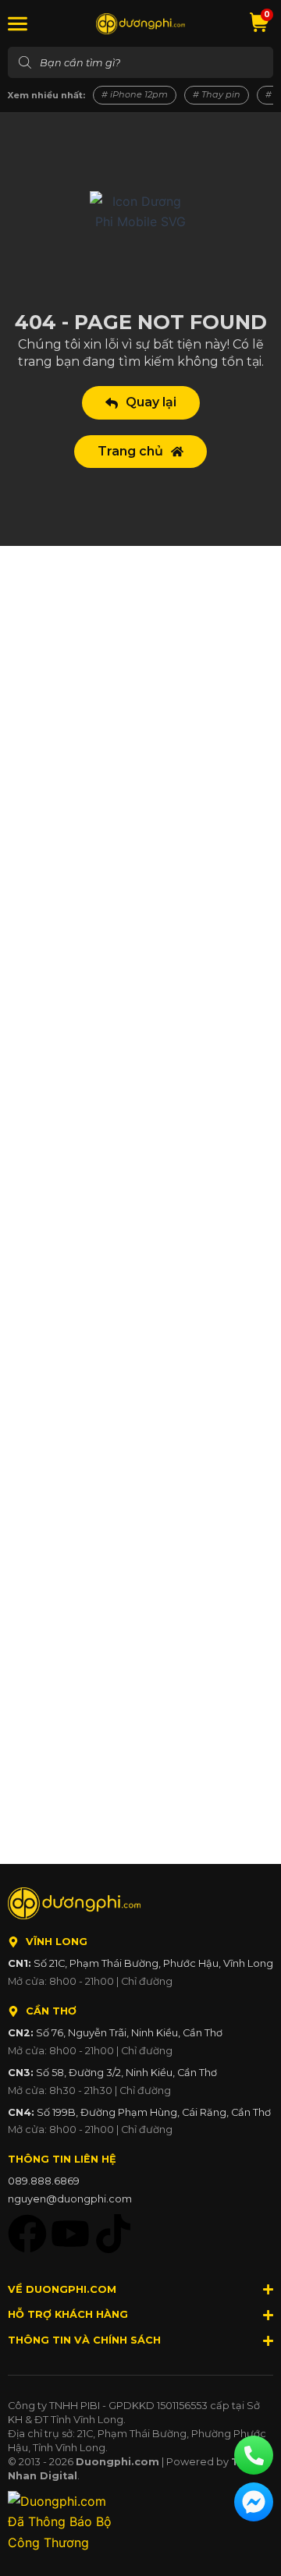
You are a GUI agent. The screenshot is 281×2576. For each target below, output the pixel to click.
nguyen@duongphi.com (70, 2199)
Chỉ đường (147, 1981)
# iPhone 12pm (135, 94)
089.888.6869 (44, 2181)
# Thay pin (217, 94)
